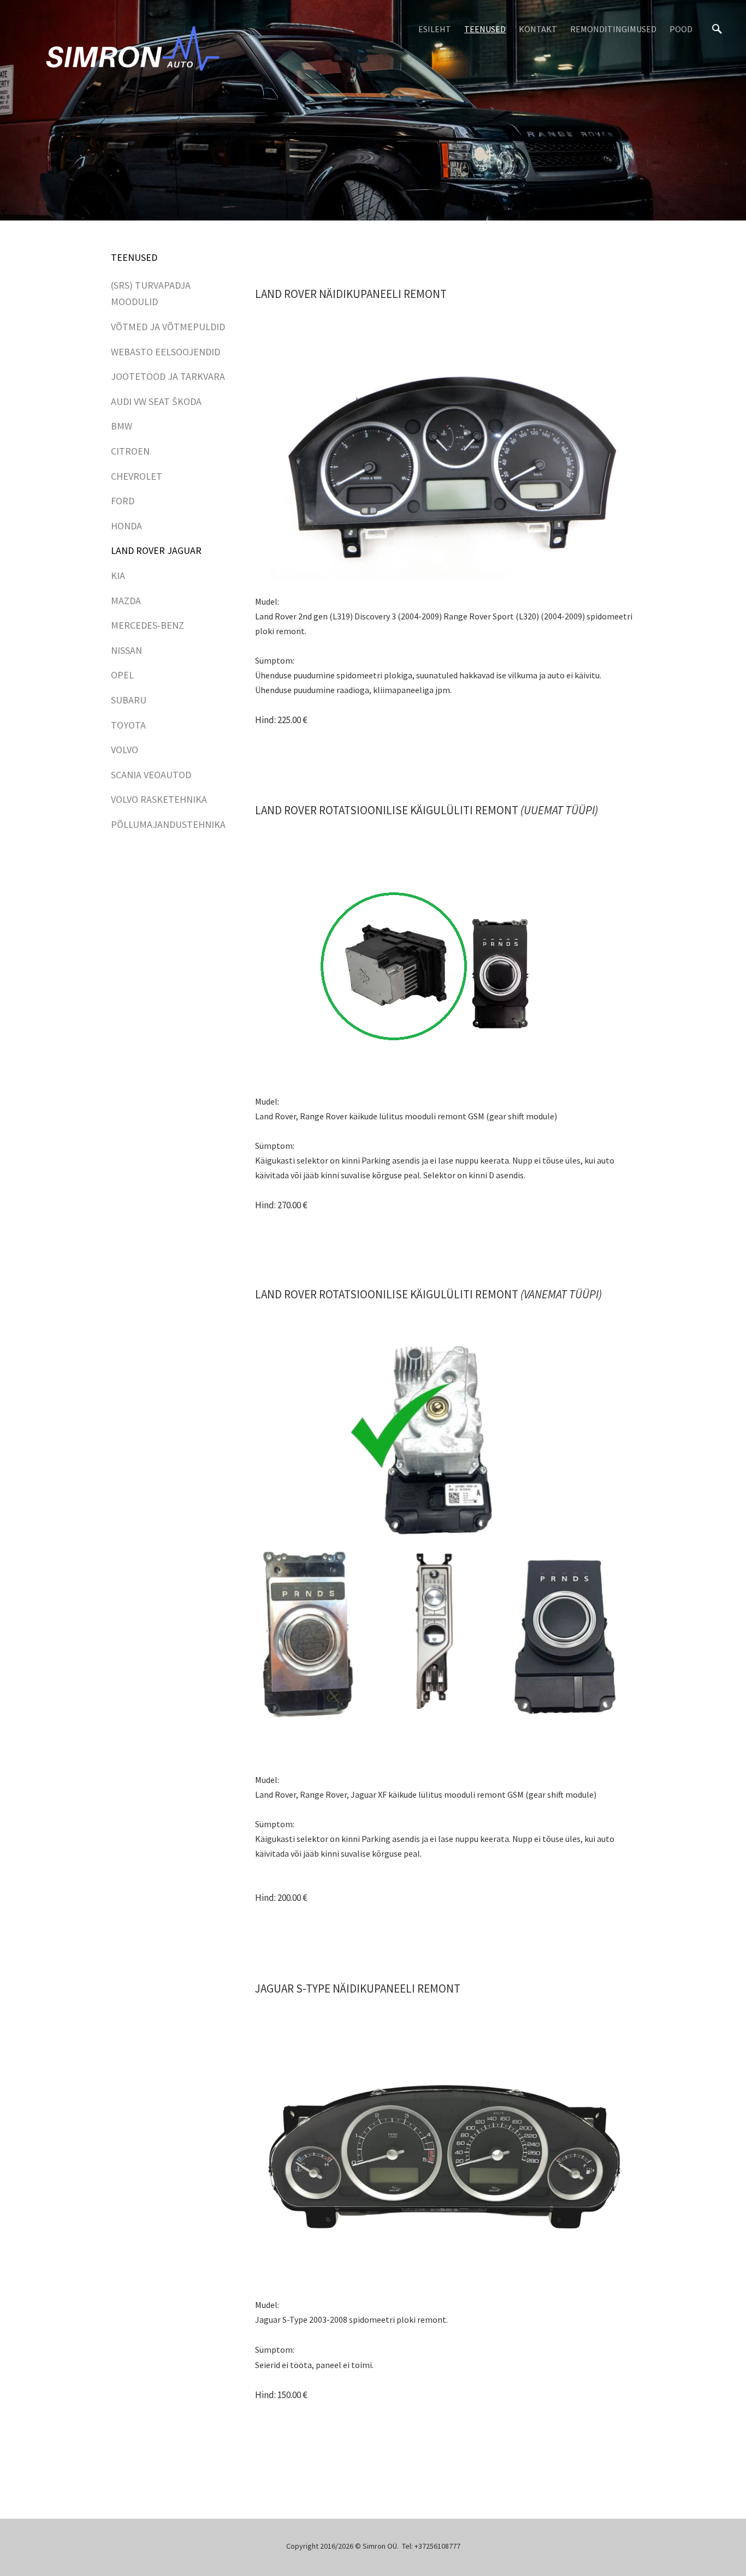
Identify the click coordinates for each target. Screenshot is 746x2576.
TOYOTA (128, 725)
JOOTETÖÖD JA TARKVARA (168, 376)
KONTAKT (538, 29)
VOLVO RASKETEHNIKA (159, 799)
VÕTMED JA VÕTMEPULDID (168, 327)
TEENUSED (485, 29)
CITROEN (130, 451)
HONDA (126, 526)
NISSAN (126, 650)
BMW (122, 426)
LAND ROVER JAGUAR (156, 550)
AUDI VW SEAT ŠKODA (156, 401)
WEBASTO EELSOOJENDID (165, 352)
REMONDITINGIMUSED (613, 29)
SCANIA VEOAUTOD (151, 775)
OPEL (122, 675)
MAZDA (126, 601)
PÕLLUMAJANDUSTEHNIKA (168, 824)
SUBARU (129, 700)
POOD (681, 29)
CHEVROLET (137, 476)
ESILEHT (435, 29)
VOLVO (125, 750)
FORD (123, 501)
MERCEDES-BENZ (147, 625)
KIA (118, 576)
